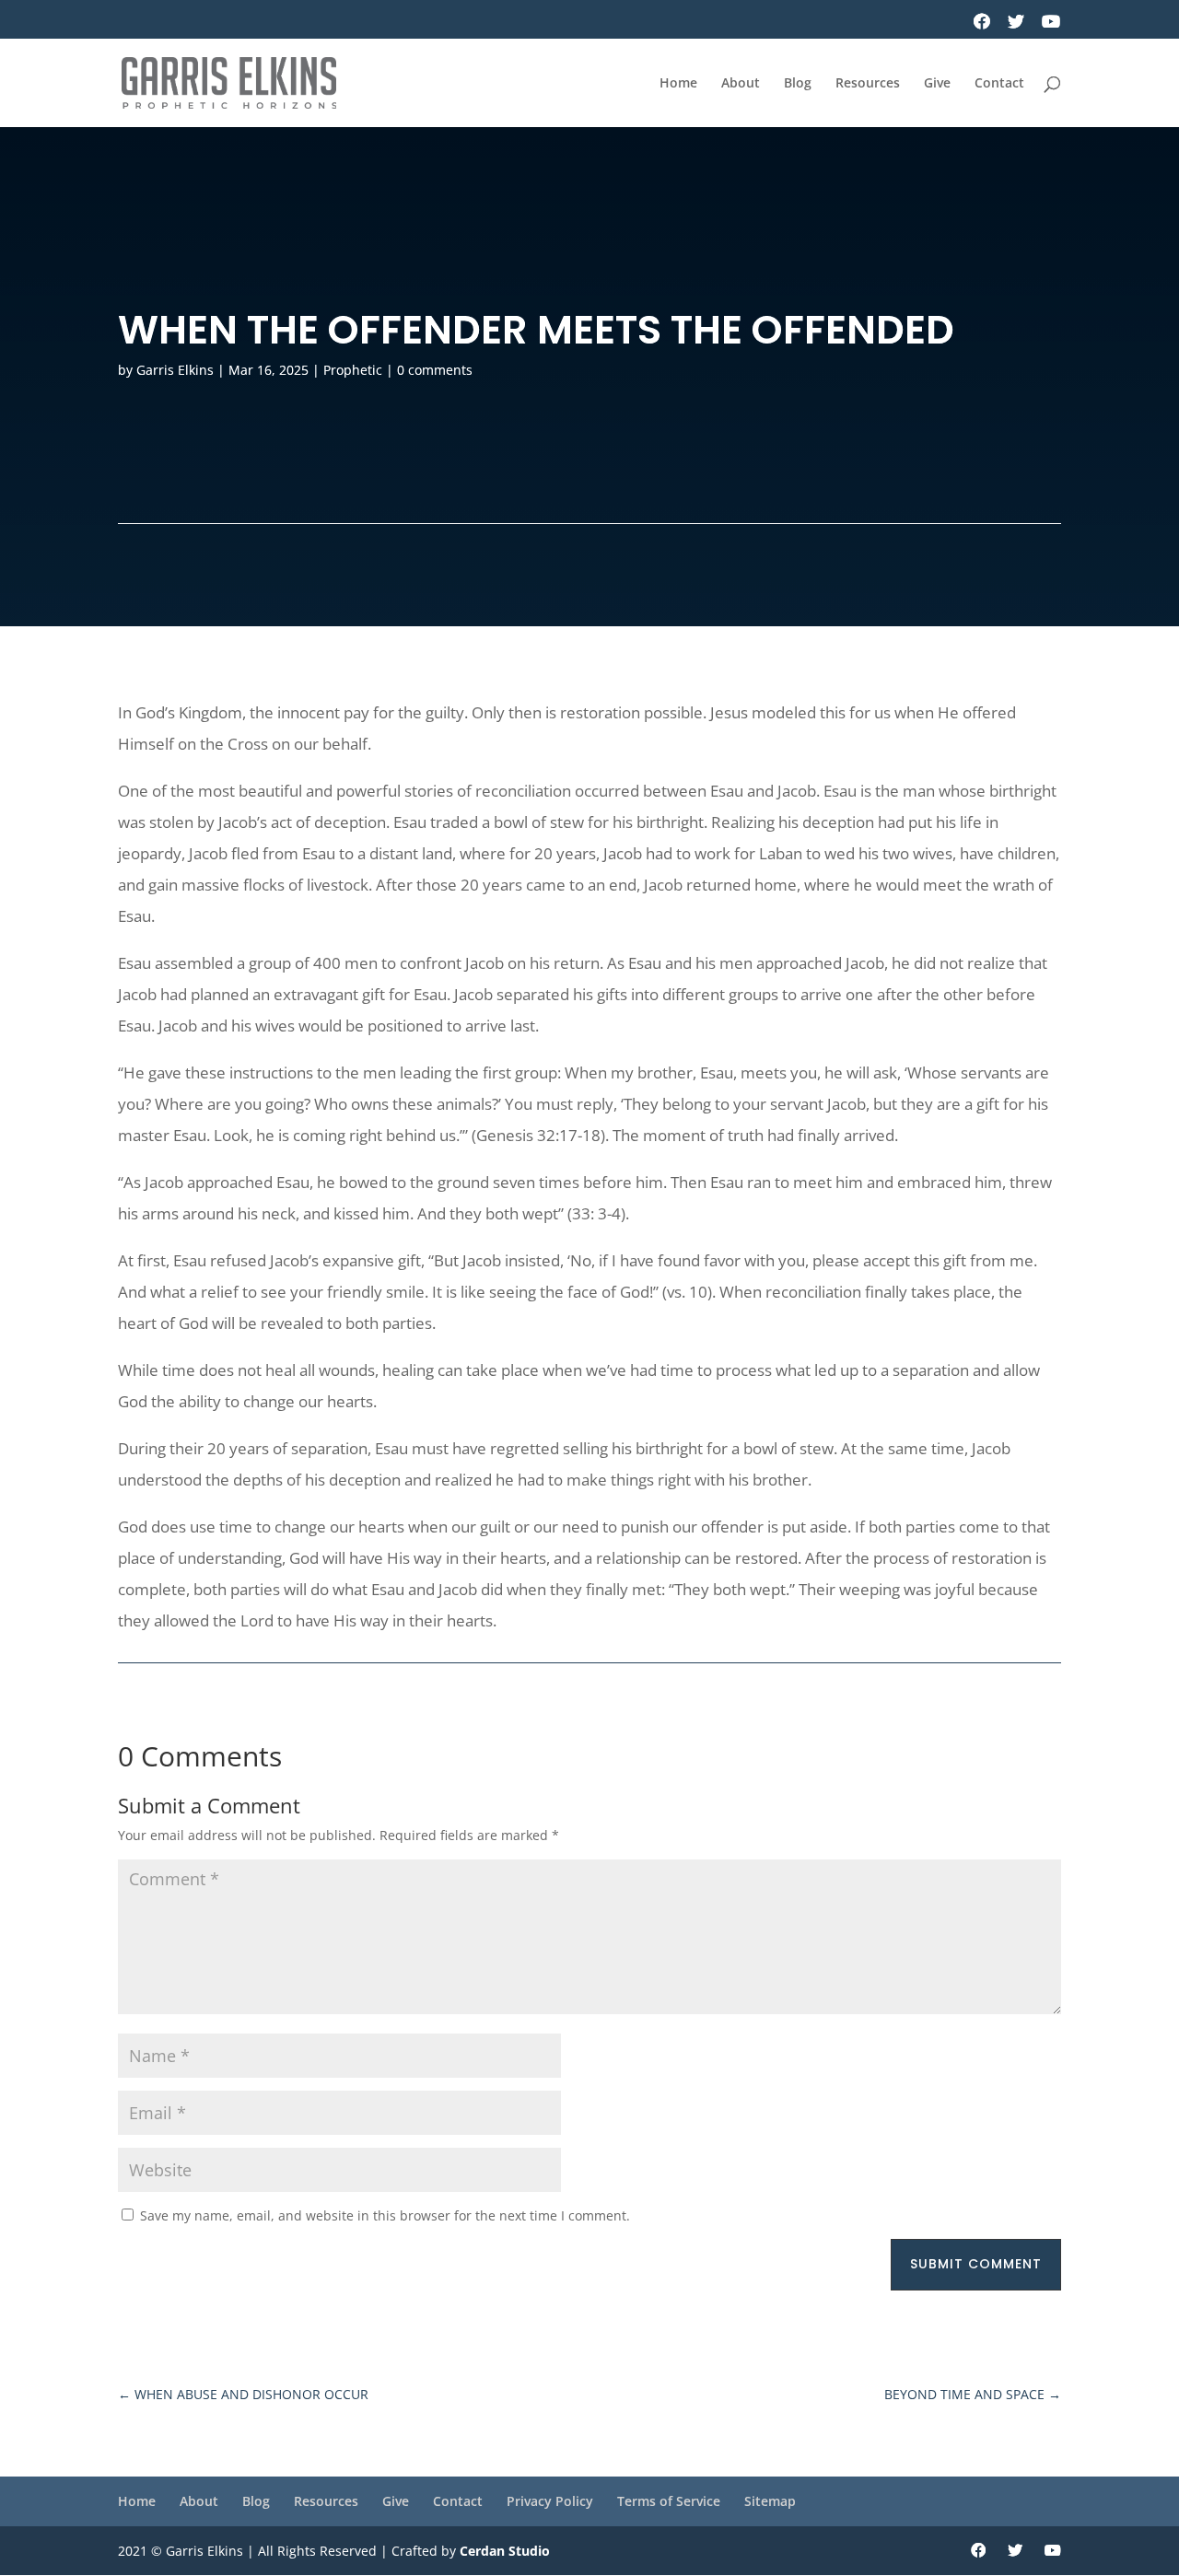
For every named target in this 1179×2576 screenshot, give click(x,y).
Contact (999, 84)
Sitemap (770, 2501)
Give (937, 84)
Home (678, 84)
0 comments (435, 370)
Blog (798, 84)
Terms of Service (669, 2501)
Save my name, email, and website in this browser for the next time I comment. (385, 2215)
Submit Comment (976, 2264)
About (741, 84)
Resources (868, 84)
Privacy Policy (550, 2501)
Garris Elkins (175, 370)
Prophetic (353, 370)
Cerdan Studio (505, 2551)
